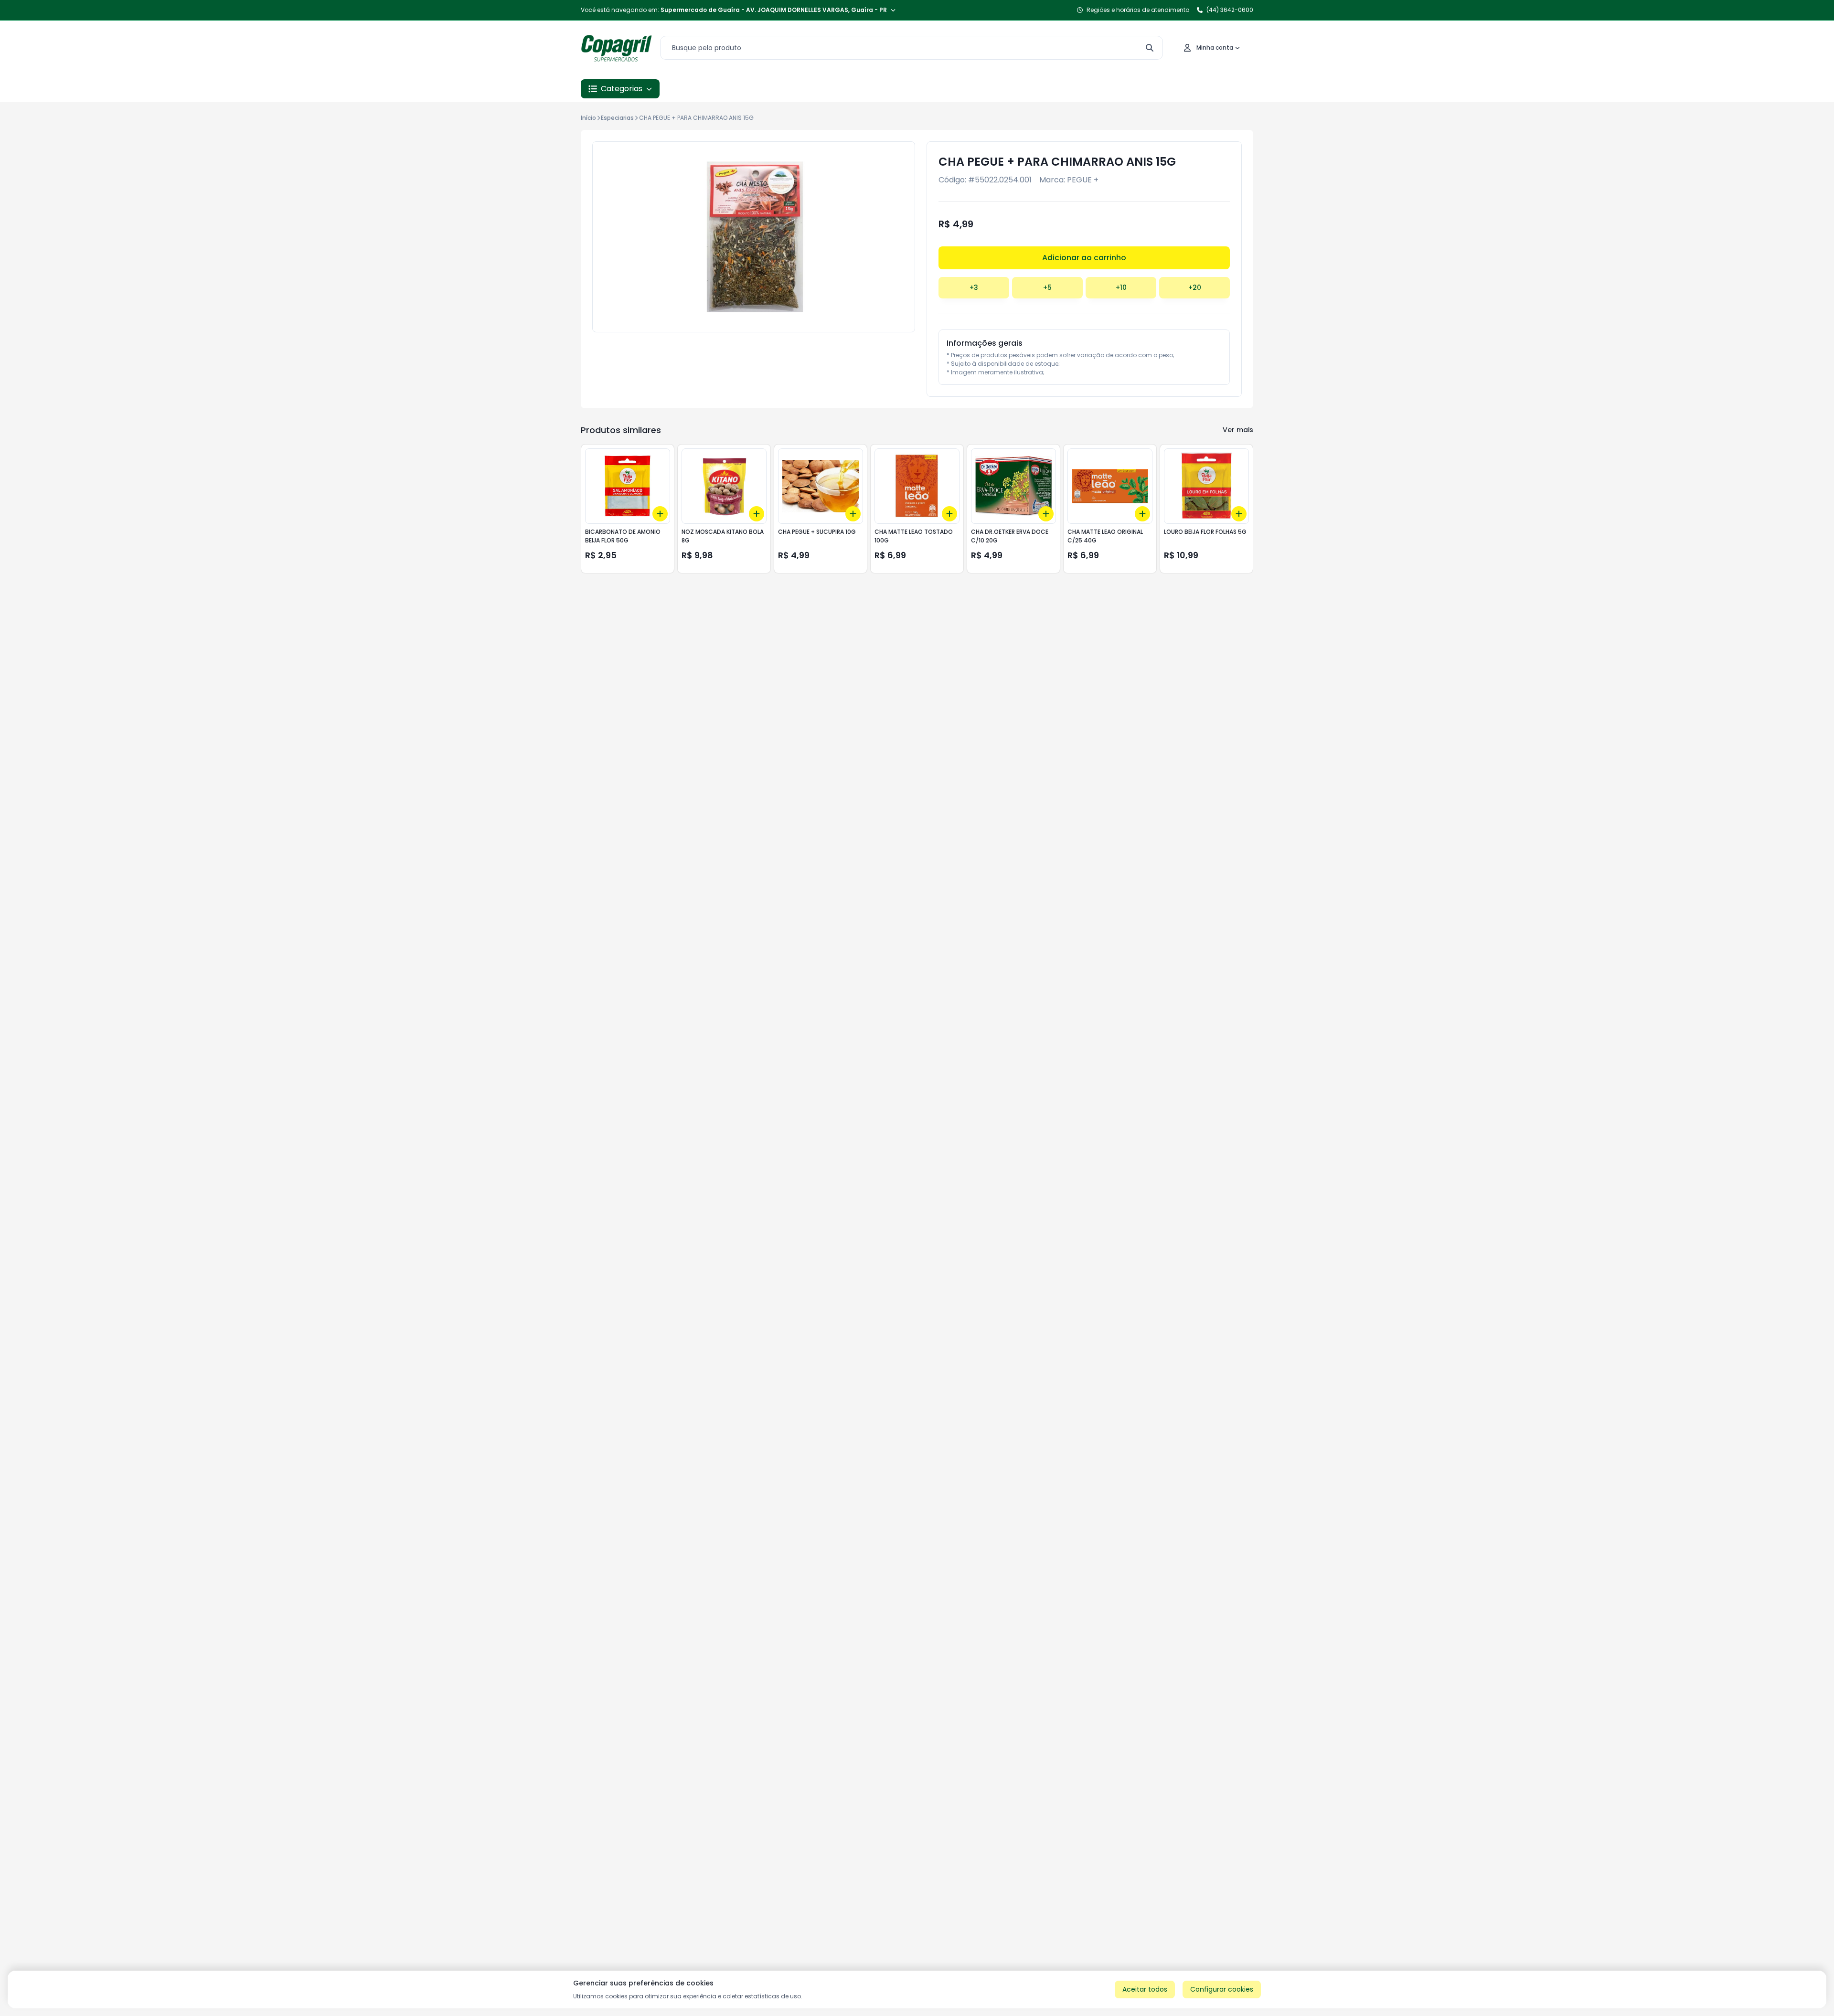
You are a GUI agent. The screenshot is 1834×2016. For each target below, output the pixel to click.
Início (588, 118)
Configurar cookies (1222, 1989)
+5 (1047, 287)
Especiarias (617, 118)
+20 (1195, 287)
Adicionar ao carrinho (1084, 258)
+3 (974, 287)
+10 (1121, 287)
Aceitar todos (1145, 1989)
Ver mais (1238, 430)
